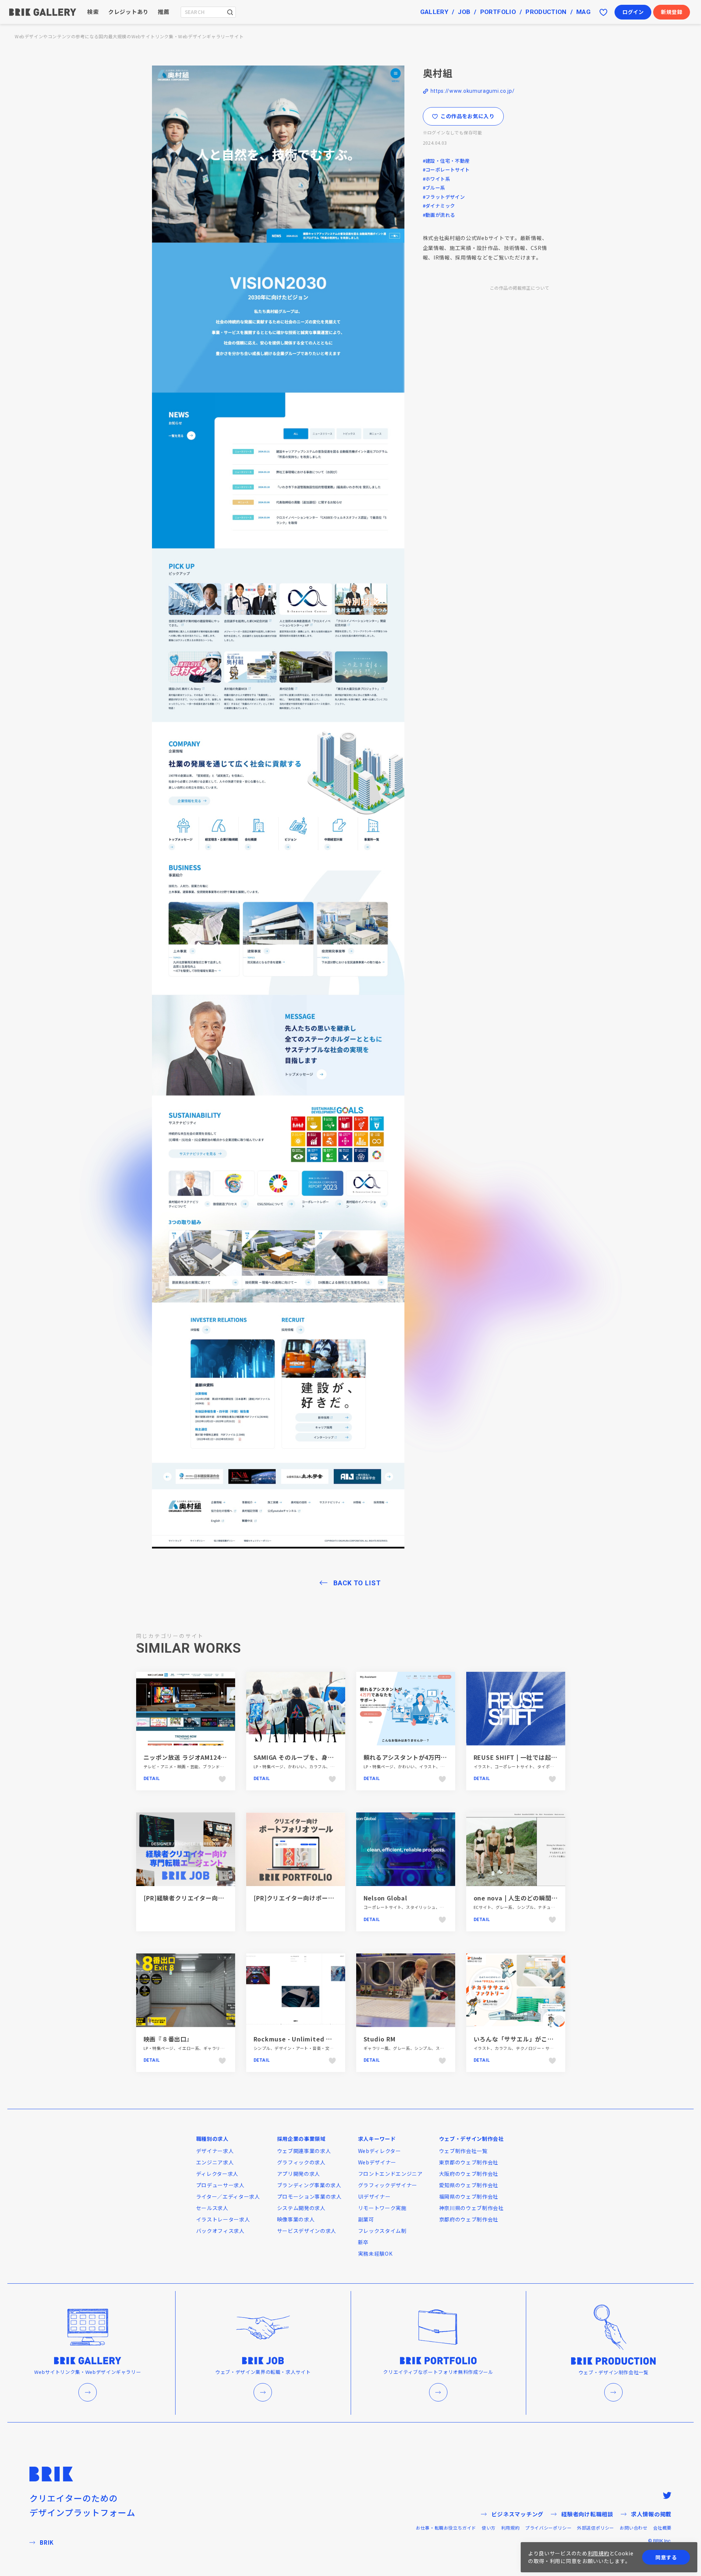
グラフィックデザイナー (388, 2185)
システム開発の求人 (301, 2208)
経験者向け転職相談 (587, 2514)
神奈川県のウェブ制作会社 (471, 2208)
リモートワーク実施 (382, 2208)
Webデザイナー (377, 2162)
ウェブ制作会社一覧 (463, 2151)
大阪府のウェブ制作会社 (469, 2174)
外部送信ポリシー (596, 2528)
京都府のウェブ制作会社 (469, 2219)
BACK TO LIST (357, 1583)
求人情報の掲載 (651, 2514)
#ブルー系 (434, 188)
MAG (583, 12)
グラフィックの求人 (301, 2162)
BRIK (47, 2542)
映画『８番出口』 (168, 2039)
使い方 (489, 2528)
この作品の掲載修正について (519, 288)
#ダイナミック (439, 206)
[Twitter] (667, 2495)
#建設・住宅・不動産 (446, 161)
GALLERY (434, 12)
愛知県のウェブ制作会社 (469, 2185)
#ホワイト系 (437, 179)
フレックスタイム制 (382, 2231)
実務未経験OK (375, 2253)
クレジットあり (128, 12)
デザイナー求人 (215, 2151)
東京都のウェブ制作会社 (469, 2162)
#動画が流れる (439, 215)
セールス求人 (212, 2208)
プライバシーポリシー (548, 2528)
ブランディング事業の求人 (309, 2185)
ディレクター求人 (217, 2174)
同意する (666, 2557)
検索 (93, 12)
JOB (464, 12)
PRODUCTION (546, 12)
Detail (152, 1779)
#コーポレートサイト (446, 170)
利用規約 (510, 2528)
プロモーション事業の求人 (309, 2196)
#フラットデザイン (444, 197)
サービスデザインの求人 (307, 2231)
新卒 (363, 2242)
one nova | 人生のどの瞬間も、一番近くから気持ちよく (553, 1898)
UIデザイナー (374, 2196)
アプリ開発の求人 (299, 2174)
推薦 (164, 12)
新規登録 (672, 12)
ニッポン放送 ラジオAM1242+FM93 (194, 1757)
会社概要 (662, 2528)
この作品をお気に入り (468, 116)
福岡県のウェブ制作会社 (469, 2196)
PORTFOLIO (498, 12)
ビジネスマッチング (517, 2514)
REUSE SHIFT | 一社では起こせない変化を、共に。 (546, 1757)
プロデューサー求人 (220, 2185)
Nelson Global (385, 1898)
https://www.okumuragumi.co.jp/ (473, 91)
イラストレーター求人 (223, 2219)
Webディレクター (380, 2151)
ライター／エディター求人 (228, 2196)
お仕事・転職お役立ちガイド (446, 2528)
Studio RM (380, 2039)
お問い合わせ (634, 2528)
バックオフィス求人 (220, 2231)
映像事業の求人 (296, 2219)
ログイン (633, 12)
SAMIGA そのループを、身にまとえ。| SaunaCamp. (328, 1757)
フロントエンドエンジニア (390, 2174)
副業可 (366, 2219)
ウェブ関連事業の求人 (304, 2151)
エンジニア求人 (215, 2162)
